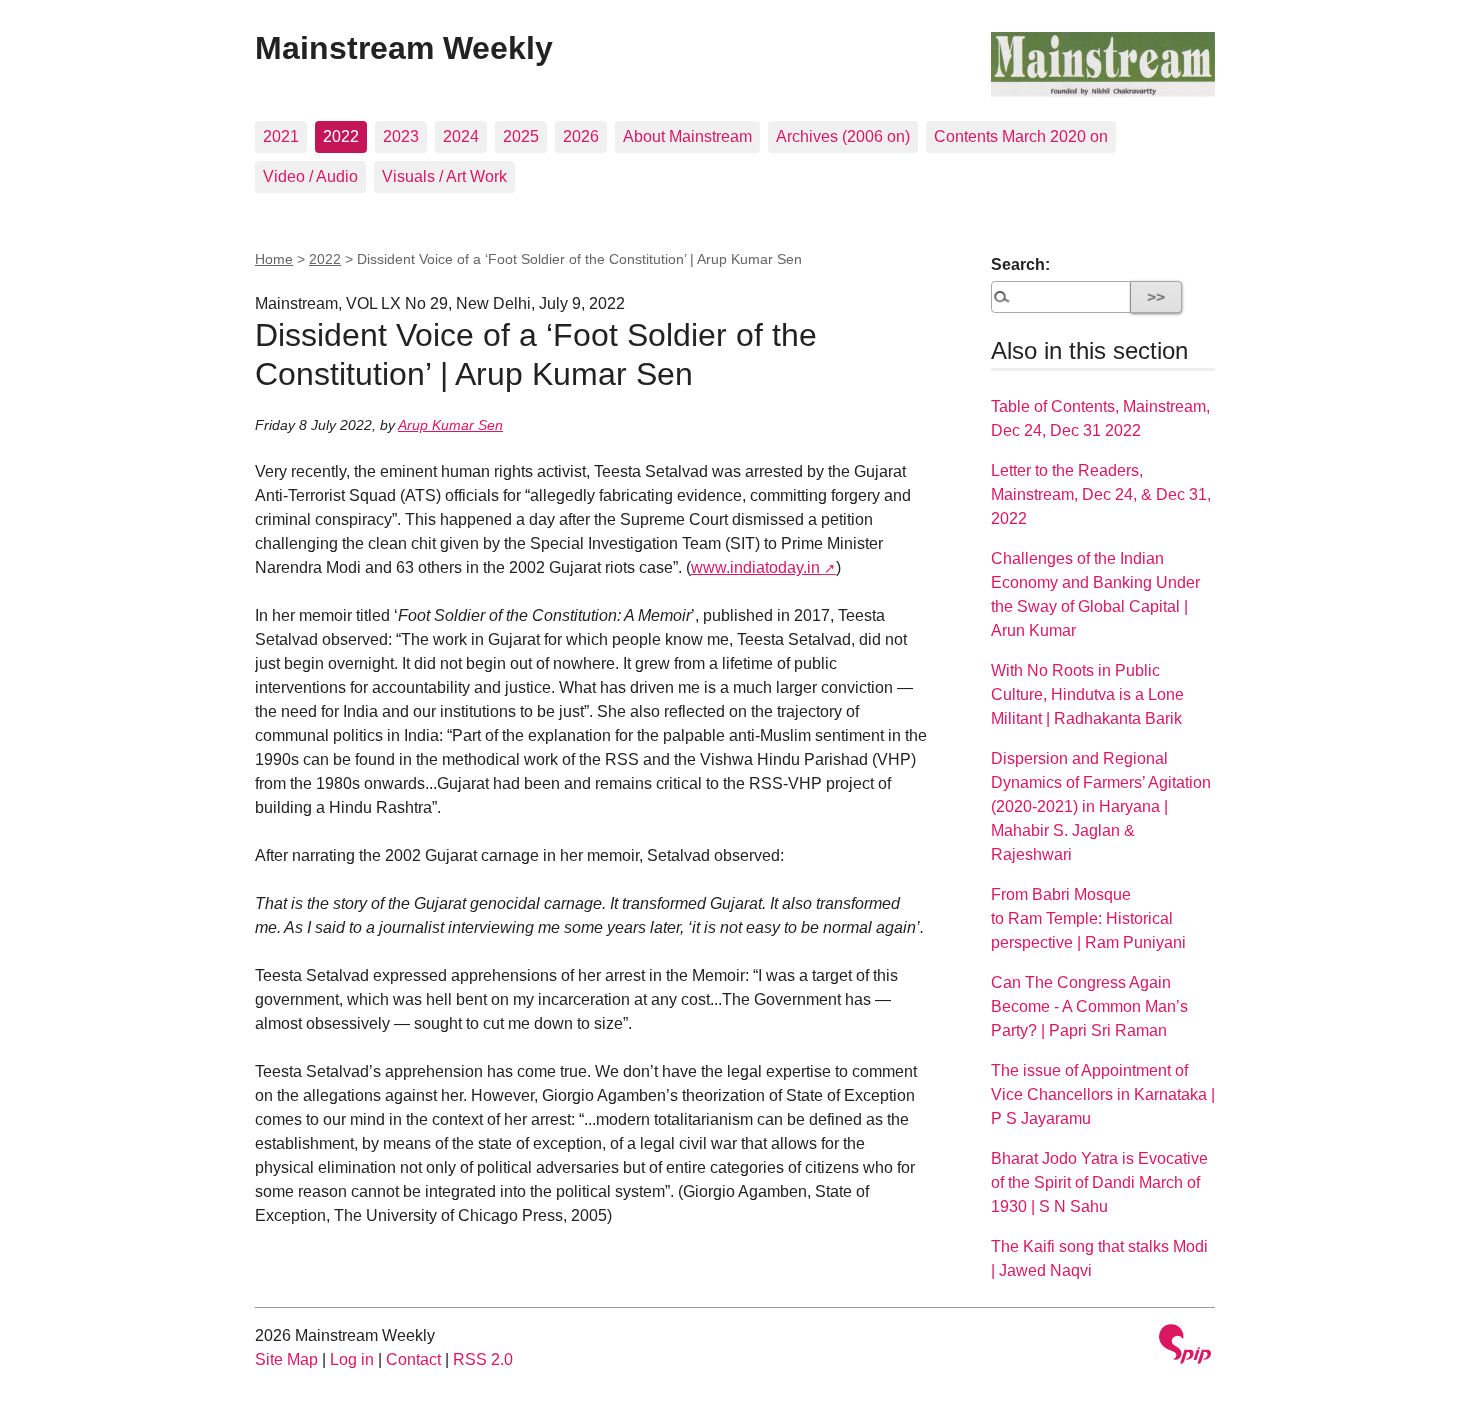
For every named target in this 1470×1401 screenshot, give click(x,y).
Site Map (286, 1359)
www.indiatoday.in (755, 567)
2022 (341, 136)
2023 (401, 136)
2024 (461, 136)
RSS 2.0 (483, 1359)
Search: (1020, 264)
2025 (521, 136)
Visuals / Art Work (444, 176)
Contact (413, 1359)
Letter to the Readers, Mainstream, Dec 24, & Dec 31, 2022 (1101, 494)
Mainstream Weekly (404, 48)
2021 (281, 136)
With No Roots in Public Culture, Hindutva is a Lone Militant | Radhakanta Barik (1087, 694)
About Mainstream (687, 136)
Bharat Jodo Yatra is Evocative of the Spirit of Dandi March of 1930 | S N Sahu (1099, 1182)
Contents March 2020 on (1021, 136)
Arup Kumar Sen (450, 425)
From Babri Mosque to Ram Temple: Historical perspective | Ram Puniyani (1088, 918)
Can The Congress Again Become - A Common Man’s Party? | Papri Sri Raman (1089, 1006)
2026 (581, 136)
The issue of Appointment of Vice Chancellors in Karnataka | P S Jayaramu (1103, 1094)
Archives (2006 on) (843, 136)
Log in (352, 1359)
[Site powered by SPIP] (1185, 1346)
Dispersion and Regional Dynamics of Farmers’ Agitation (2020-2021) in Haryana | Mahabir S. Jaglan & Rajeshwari (1101, 806)
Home (274, 259)
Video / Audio (310, 176)
